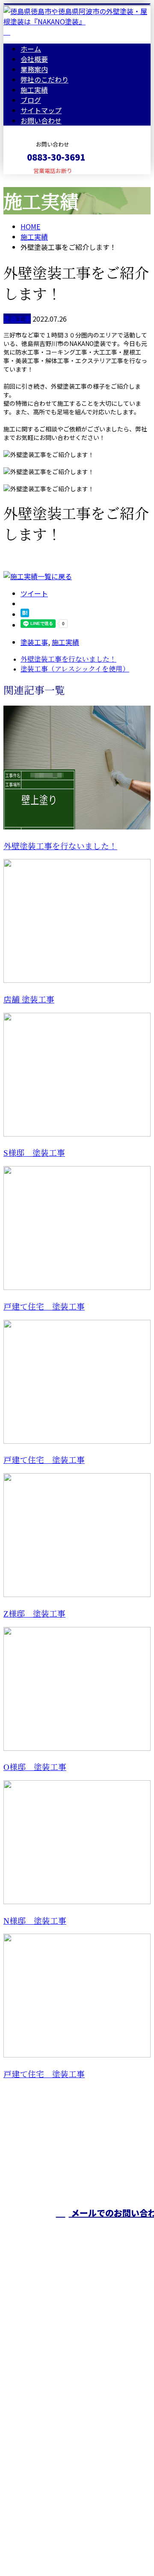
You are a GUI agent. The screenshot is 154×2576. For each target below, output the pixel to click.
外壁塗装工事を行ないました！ (60, 846)
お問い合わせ (41, 120)
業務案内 (34, 69)
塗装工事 (17, 319)
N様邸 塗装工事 (35, 1921)
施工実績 (34, 90)
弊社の (44, 79)
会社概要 (34, 59)
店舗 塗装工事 (29, 1000)
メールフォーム (33, 180)
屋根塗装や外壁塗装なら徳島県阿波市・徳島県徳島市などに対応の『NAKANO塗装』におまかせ (77, 2290)
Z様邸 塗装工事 (34, 1614)
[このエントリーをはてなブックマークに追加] (25, 614)
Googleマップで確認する (45, 2476)
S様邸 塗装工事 (34, 1153)
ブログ (31, 100)
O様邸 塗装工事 (35, 1767)
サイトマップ (41, 110)
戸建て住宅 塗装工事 (44, 1307)
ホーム (31, 49)
